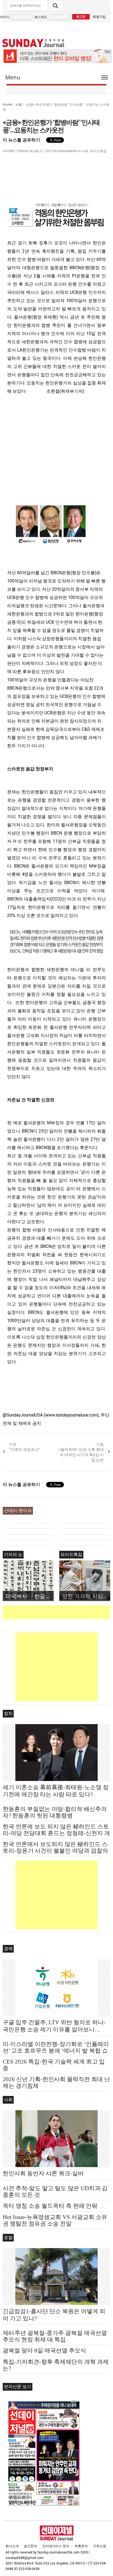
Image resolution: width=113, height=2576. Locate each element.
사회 (19, 104)
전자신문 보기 (18, 2387)
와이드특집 (98, 151)
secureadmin (68, 151)
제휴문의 (81, 2546)
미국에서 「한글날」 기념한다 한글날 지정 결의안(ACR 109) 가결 (30, 1596)
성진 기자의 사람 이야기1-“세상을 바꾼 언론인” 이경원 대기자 (86, 1596)
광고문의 (30, 2546)
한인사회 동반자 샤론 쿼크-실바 (43, 2173)
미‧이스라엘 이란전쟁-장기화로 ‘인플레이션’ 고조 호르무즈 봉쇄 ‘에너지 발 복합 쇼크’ (56, 2051)
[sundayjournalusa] (33, 43)
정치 (8, 1714)
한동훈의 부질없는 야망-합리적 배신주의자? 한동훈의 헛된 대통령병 (55, 1812)
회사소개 (12, 2546)
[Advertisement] (58, 1612)
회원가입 (99, 17)
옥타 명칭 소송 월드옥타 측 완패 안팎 (50, 2206)
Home (8, 104)
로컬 (8, 2238)
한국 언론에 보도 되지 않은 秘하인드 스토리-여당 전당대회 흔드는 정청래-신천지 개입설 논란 (56, 1833)
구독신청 (100, 2546)
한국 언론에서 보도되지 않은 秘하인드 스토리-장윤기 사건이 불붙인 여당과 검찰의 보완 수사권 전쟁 (55, 1851)
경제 (8, 1949)
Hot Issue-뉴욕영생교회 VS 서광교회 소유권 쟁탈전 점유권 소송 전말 (55, 2220)
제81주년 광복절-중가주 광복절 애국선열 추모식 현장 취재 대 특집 (55, 2336)
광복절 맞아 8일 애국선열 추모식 (44, 2351)
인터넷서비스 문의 (56, 2546)
